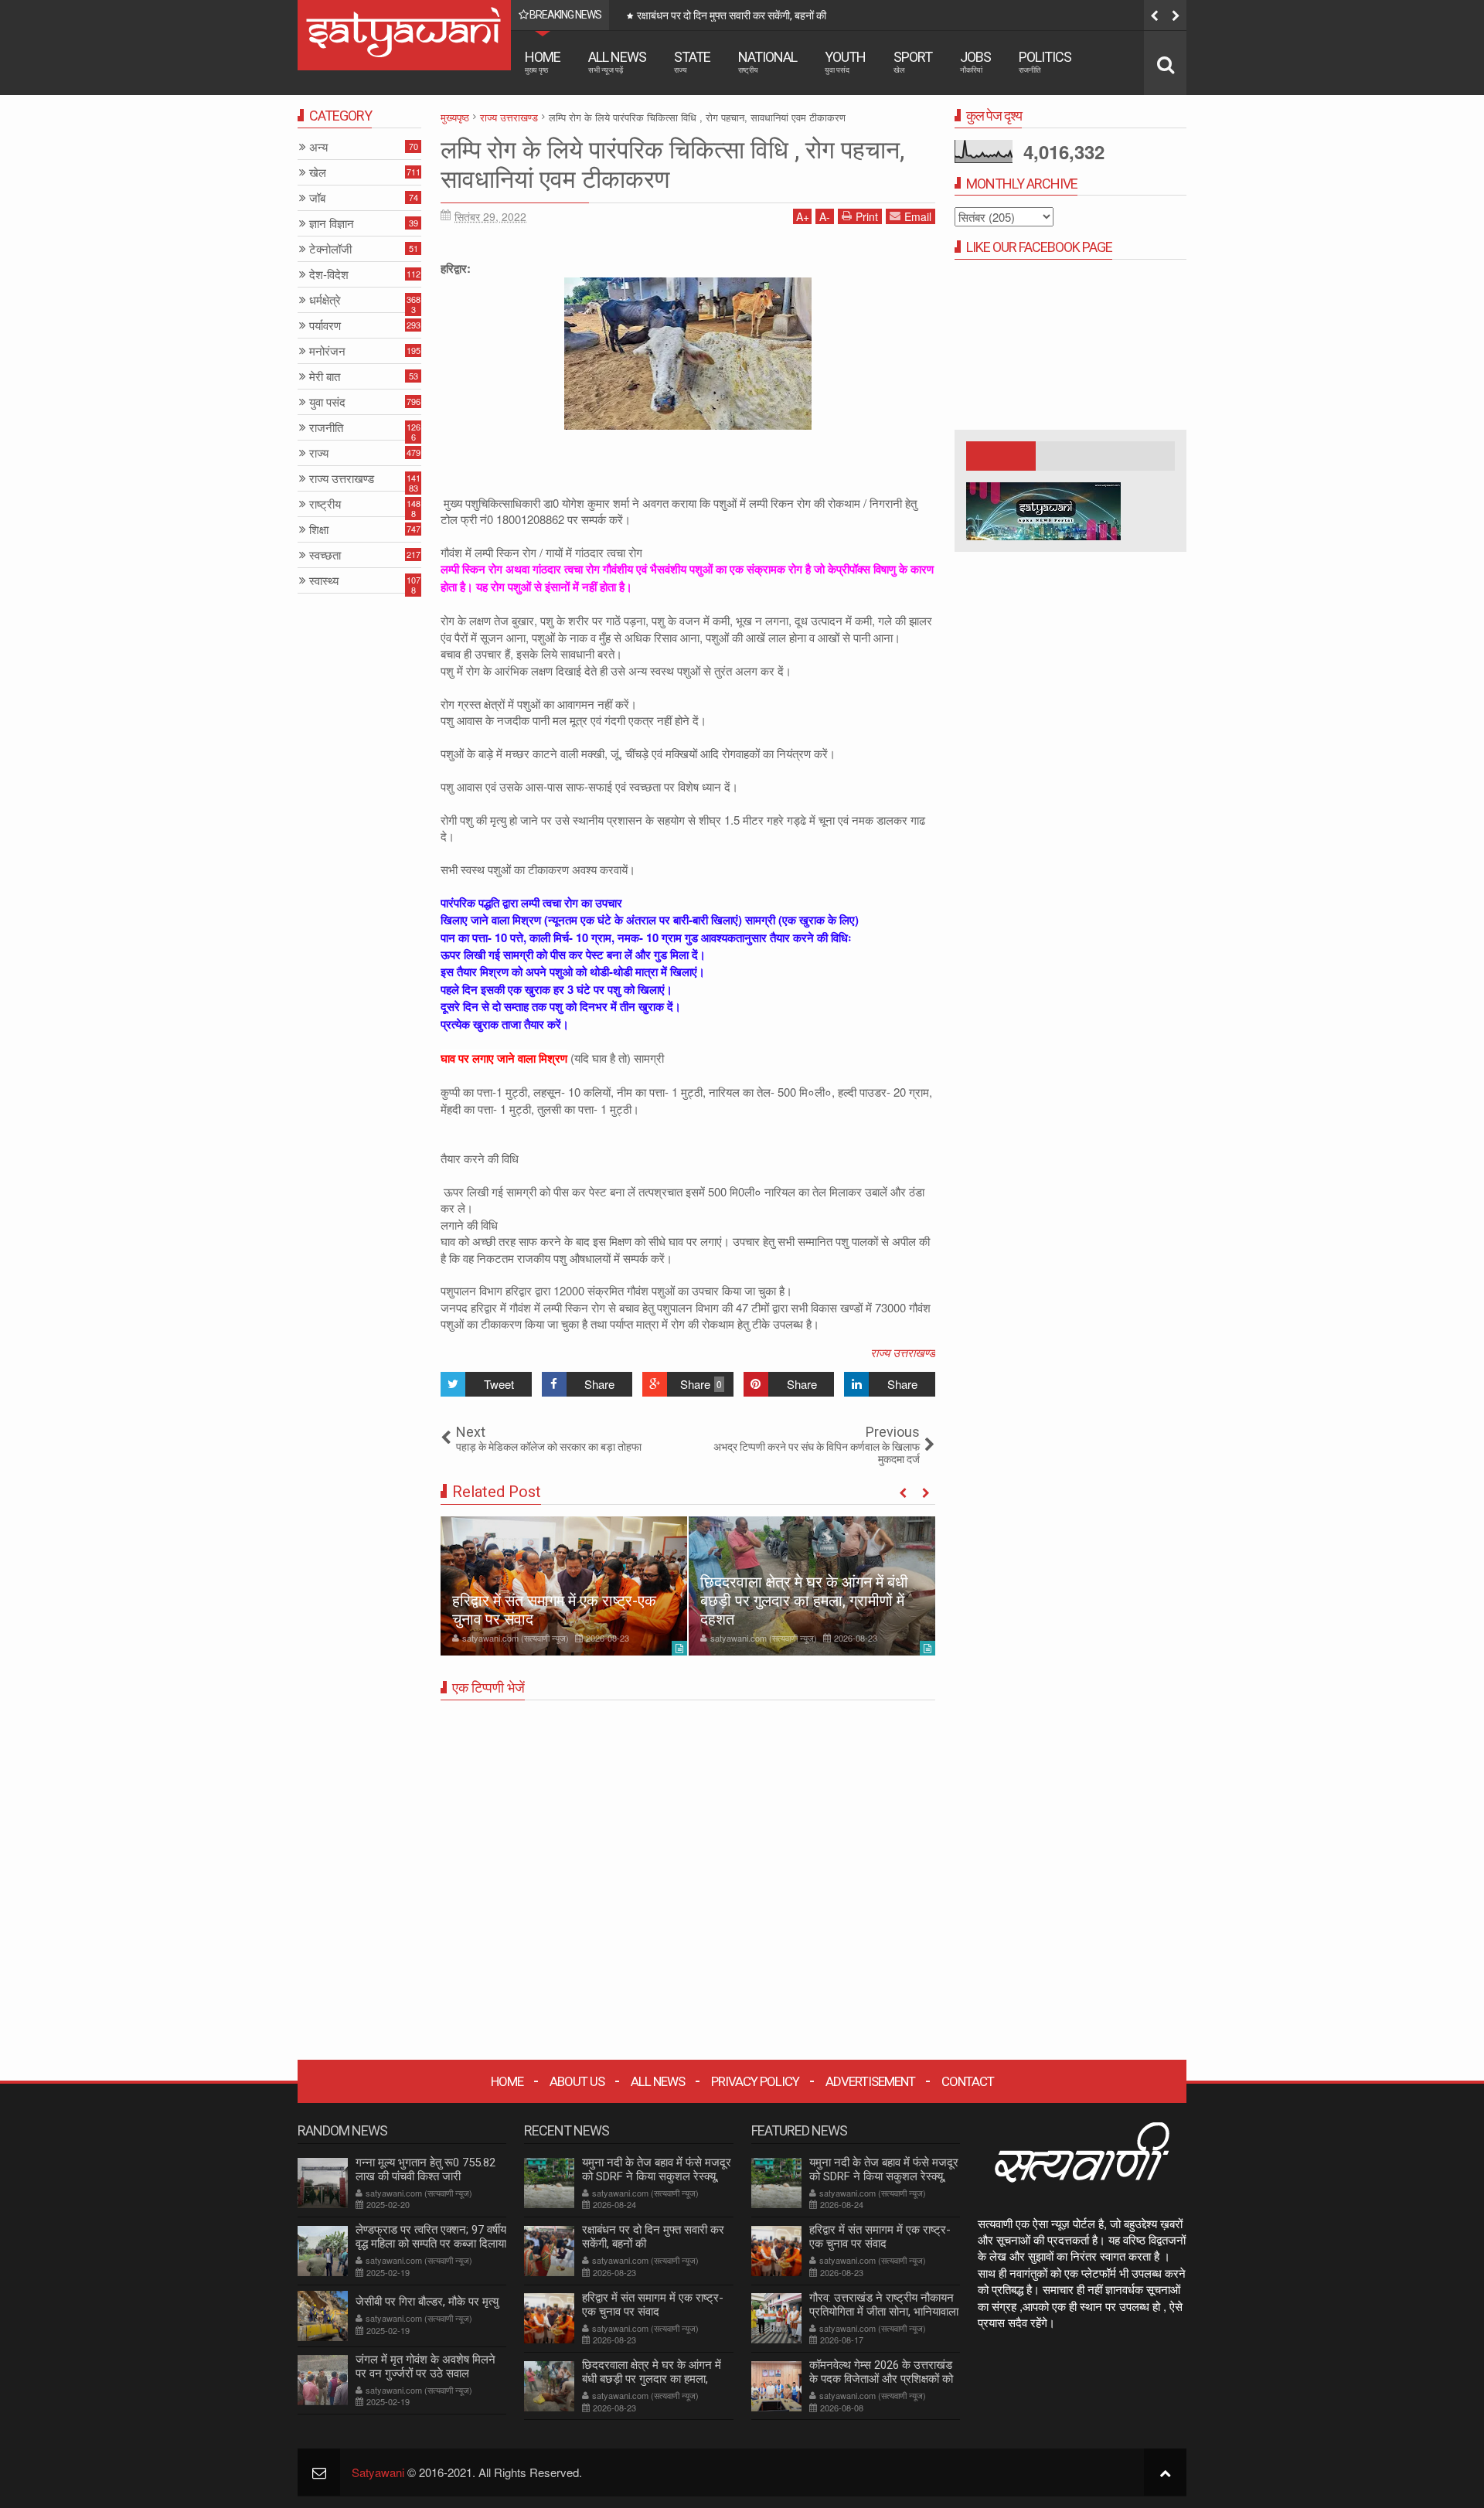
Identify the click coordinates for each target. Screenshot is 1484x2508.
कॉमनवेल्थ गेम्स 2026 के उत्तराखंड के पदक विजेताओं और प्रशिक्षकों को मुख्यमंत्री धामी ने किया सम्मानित (881, 2379)
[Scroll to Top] (1165, 2472)
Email (918, 216)
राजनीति (326, 428)
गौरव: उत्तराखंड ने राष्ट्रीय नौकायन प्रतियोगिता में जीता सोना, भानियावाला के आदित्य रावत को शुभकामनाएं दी (884, 2312)
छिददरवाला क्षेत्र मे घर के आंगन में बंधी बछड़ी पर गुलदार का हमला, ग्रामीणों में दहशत (804, 1601)
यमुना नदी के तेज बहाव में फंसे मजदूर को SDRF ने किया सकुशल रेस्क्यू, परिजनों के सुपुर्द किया (657, 2176)
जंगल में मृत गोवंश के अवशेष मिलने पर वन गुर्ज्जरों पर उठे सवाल (425, 2367)
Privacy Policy (755, 2081)
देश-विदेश (329, 275)
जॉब (317, 198)
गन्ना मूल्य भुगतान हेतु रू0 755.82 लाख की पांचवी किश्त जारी (425, 2169)
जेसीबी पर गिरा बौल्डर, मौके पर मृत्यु (427, 2302)
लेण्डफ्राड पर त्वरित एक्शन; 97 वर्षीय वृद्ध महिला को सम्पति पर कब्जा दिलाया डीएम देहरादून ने (431, 2244)
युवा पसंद (327, 402)
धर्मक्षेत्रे (325, 300)
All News (617, 61)
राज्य (319, 453)
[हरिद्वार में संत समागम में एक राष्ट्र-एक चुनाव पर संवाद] (564, 1586)
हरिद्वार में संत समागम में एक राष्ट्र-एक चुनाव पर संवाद (813, 15)
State (692, 61)
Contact (968, 2081)
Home (543, 61)
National (768, 61)
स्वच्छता (325, 555)
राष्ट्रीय (325, 504)
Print (867, 216)
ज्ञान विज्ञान (332, 224)
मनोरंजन (327, 351)
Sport (913, 61)
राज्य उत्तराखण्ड (903, 1352)
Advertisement (870, 2081)
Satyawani (378, 2472)
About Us (577, 2081)
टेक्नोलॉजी (330, 249)
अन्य (318, 147)
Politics (1045, 61)
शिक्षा (319, 530)
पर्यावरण (325, 326)
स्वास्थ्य (324, 581)
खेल (318, 173)
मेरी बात (325, 377)
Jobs (975, 61)
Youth (845, 61)
